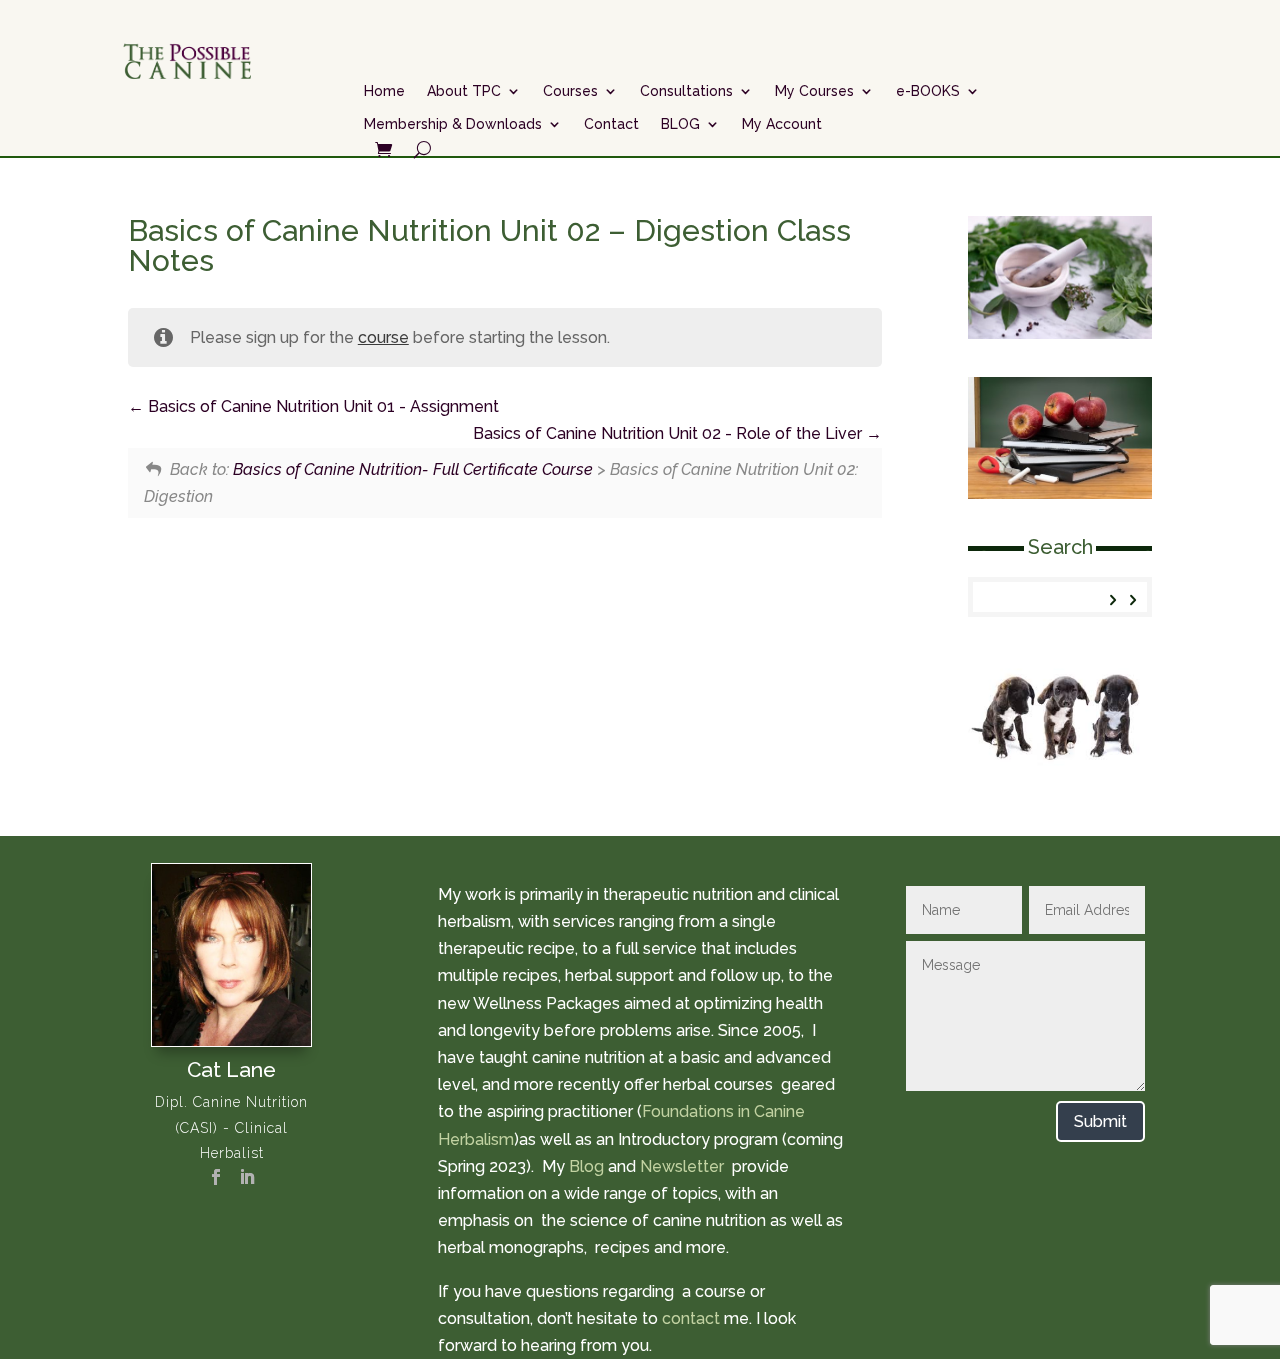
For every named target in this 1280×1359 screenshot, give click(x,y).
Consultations (686, 91)
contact (691, 1318)
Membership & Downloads (453, 124)
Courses (570, 91)
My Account (782, 124)
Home (384, 91)
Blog (586, 1166)
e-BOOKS (928, 91)
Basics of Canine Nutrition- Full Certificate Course (413, 469)
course (383, 337)
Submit (1100, 1121)
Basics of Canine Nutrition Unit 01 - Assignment (321, 406)
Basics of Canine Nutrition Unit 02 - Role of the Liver (669, 433)
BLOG (680, 124)
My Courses (814, 91)
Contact (611, 124)
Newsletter (684, 1166)
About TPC (464, 91)
